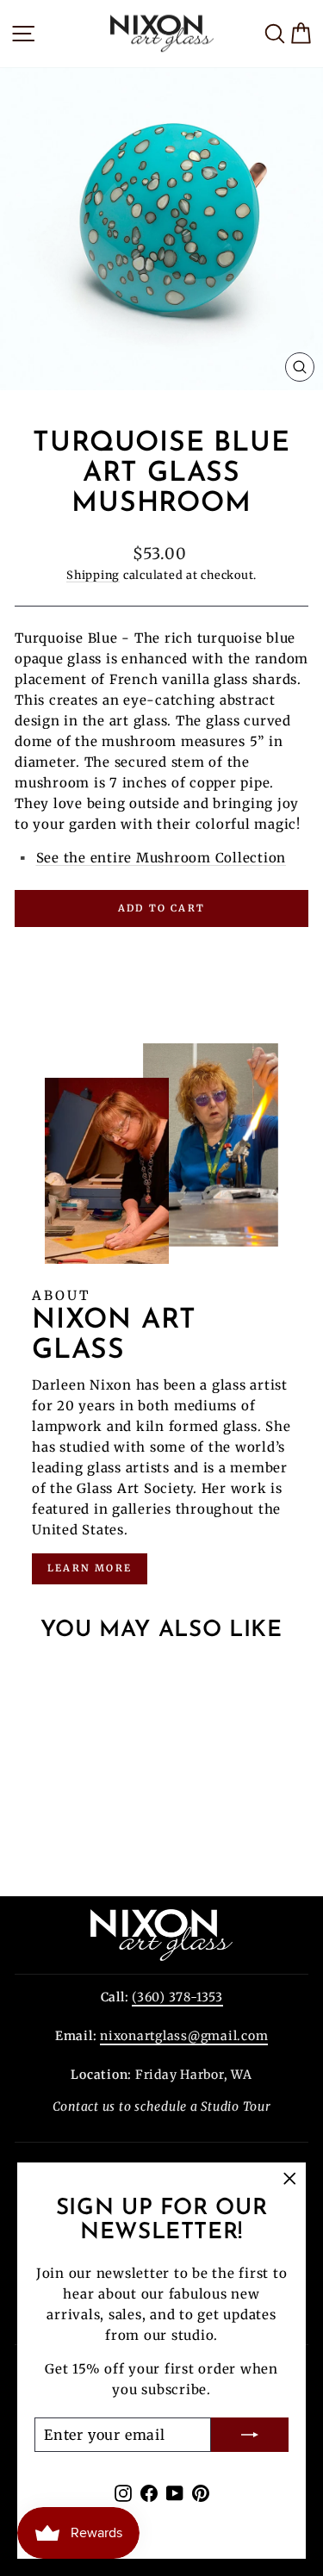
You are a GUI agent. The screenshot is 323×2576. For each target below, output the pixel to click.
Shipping (93, 575)
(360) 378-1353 (177, 1997)
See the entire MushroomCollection (161, 858)
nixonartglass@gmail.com (184, 2036)
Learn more (90, 1568)
